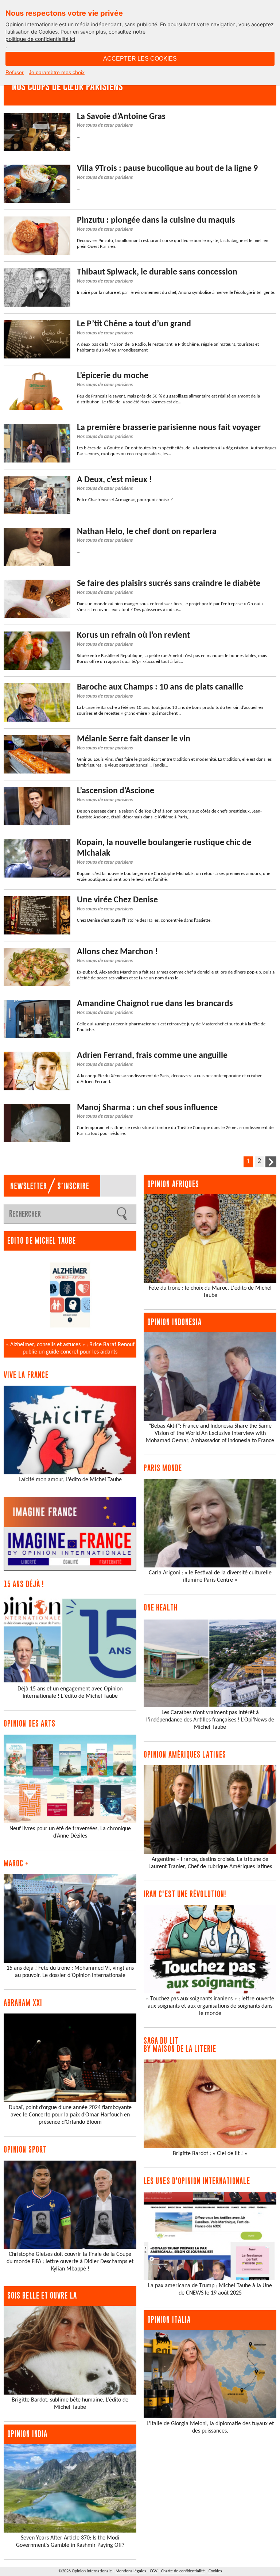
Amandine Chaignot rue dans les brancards (155, 1004)
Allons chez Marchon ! (117, 952)
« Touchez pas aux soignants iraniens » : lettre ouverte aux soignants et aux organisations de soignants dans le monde (210, 2006)
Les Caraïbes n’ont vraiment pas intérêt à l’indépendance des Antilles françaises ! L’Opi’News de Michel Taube (210, 1720)
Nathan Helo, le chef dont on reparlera (147, 532)
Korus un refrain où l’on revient (133, 636)
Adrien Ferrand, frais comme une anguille (152, 1056)
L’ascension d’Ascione (116, 791)
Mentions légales (131, 2571)
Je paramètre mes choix (57, 72)
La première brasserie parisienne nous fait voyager (169, 428)
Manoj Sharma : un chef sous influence (147, 1108)
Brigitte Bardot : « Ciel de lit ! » (210, 2154)
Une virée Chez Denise (117, 900)
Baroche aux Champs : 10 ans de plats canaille (160, 687)
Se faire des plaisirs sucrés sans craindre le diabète (169, 584)
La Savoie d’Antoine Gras (121, 117)
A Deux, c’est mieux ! (114, 480)
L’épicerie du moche (113, 376)
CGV (154, 2571)
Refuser (15, 72)
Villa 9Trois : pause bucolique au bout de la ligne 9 (167, 169)
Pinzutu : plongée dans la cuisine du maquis (156, 220)
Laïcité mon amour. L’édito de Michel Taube (70, 1480)
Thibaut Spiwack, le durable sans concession (157, 272)
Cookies (215, 2571)
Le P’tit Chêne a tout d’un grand (134, 324)
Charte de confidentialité (183, 2571)
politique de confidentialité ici (40, 39)
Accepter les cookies (140, 59)
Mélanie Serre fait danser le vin (134, 739)
